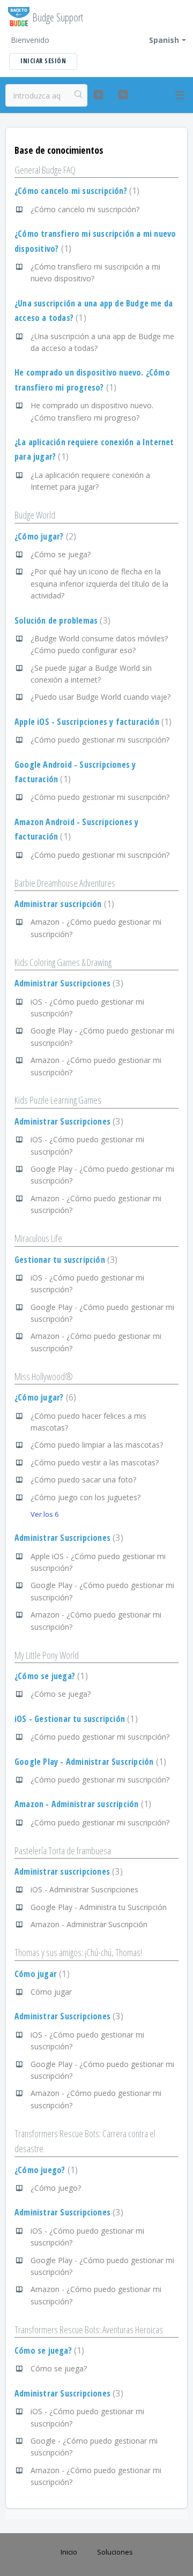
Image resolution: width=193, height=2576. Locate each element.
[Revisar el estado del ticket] (123, 95)
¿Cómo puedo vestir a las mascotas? (95, 1462)
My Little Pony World (47, 1655)
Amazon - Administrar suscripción (81, 1804)
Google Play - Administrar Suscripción (89, 1762)
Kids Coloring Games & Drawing (63, 962)
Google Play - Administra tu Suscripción (99, 1907)
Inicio (69, 2552)
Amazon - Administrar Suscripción (89, 1924)
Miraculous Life (38, 1238)
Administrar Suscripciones (68, 983)
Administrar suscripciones (67, 1871)
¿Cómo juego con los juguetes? (86, 1497)
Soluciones (115, 2552)
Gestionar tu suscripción (65, 1260)
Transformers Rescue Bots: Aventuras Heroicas (89, 2330)
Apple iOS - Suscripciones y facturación (92, 722)
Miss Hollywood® (44, 1376)
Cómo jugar (41, 1974)
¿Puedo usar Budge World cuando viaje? (101, 697)
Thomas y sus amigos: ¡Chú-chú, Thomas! (78, 1952)
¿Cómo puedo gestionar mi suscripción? (100, 740)
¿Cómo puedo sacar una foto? (83, 1480)
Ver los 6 (44, 1514)
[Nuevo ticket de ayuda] (98, 95)
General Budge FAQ (45, 170)
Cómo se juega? (48, 2350)
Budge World (35, 515)
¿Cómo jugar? (44, 536)
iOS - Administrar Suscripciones (84, 1889)
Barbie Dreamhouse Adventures (65, 883)
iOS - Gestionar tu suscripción (75, 1719)
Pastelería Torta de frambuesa (63, 1851)
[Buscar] (79, 95)
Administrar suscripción (63, 904)
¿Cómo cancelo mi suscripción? (76, 191)
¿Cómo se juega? (61, 554)
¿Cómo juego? (45, 2170)
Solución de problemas (61, 620)
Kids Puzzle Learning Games (58, 1100)
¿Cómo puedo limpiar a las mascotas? (97, 1445)
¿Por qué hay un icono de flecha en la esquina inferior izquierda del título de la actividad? (99, 583)
